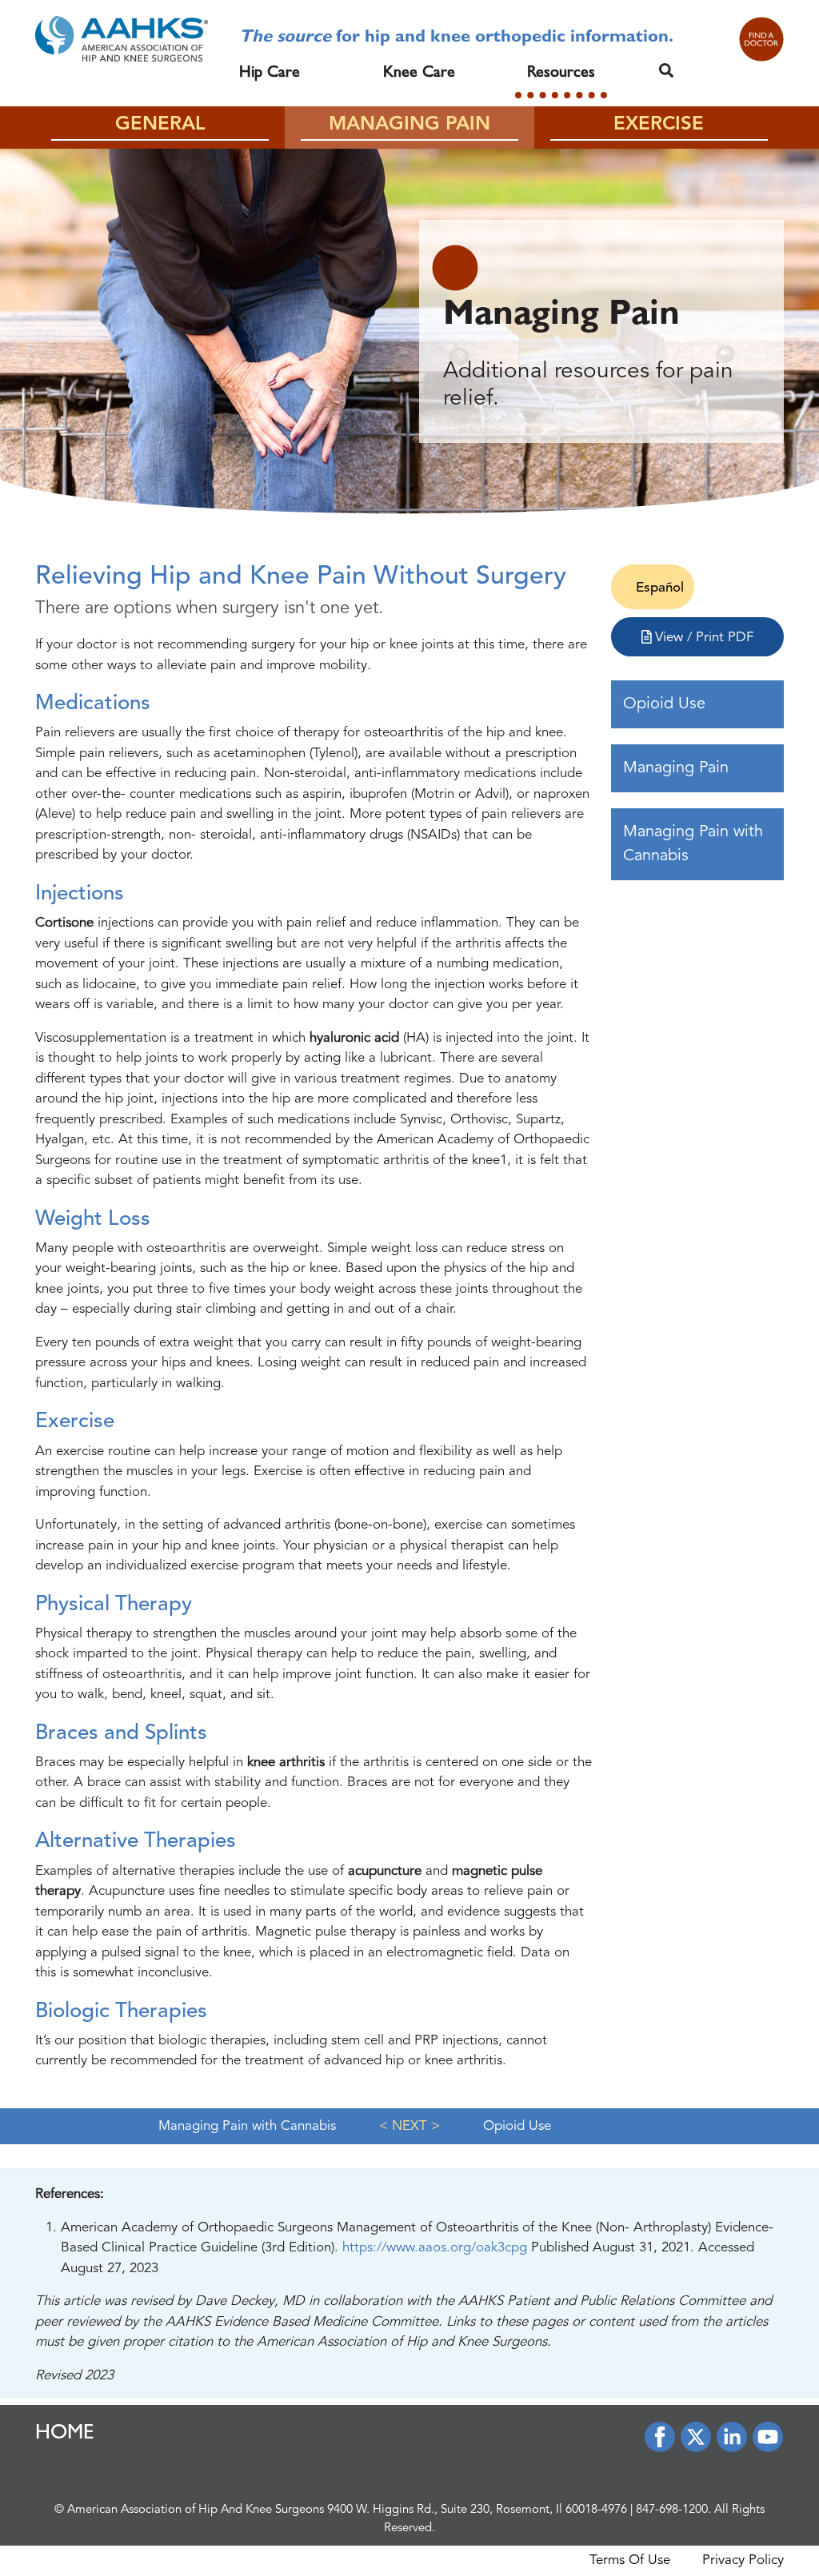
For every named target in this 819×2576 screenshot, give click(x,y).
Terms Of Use (630, 2560)
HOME (65, 2434)
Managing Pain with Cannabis (693, 844)
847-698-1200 (672, 2510)
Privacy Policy (743, 2560)
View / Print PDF (702, 638)
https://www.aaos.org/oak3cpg (437, 2248)
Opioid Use (664, 704)
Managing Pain (676, 768)
